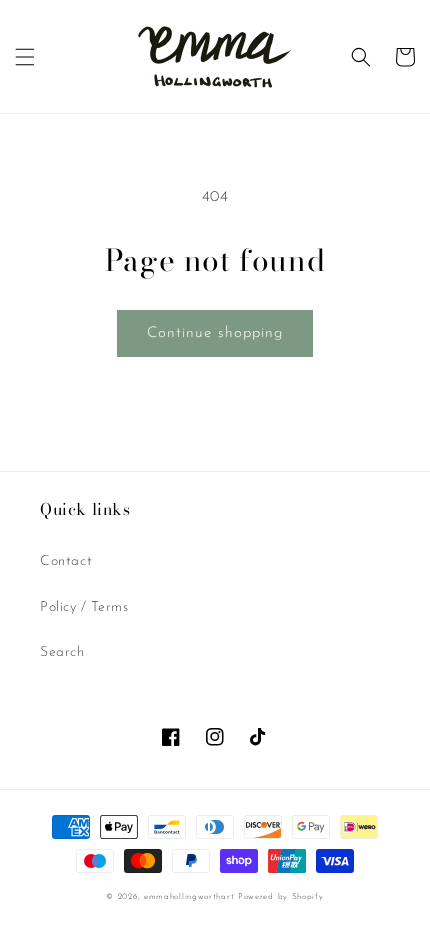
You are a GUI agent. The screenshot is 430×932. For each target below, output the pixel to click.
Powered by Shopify (281, 897)
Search (62, 652)
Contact (66, 561)
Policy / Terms (84, 607)
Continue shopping (215, 333)
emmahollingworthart (189, 897)
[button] (25, 57)
